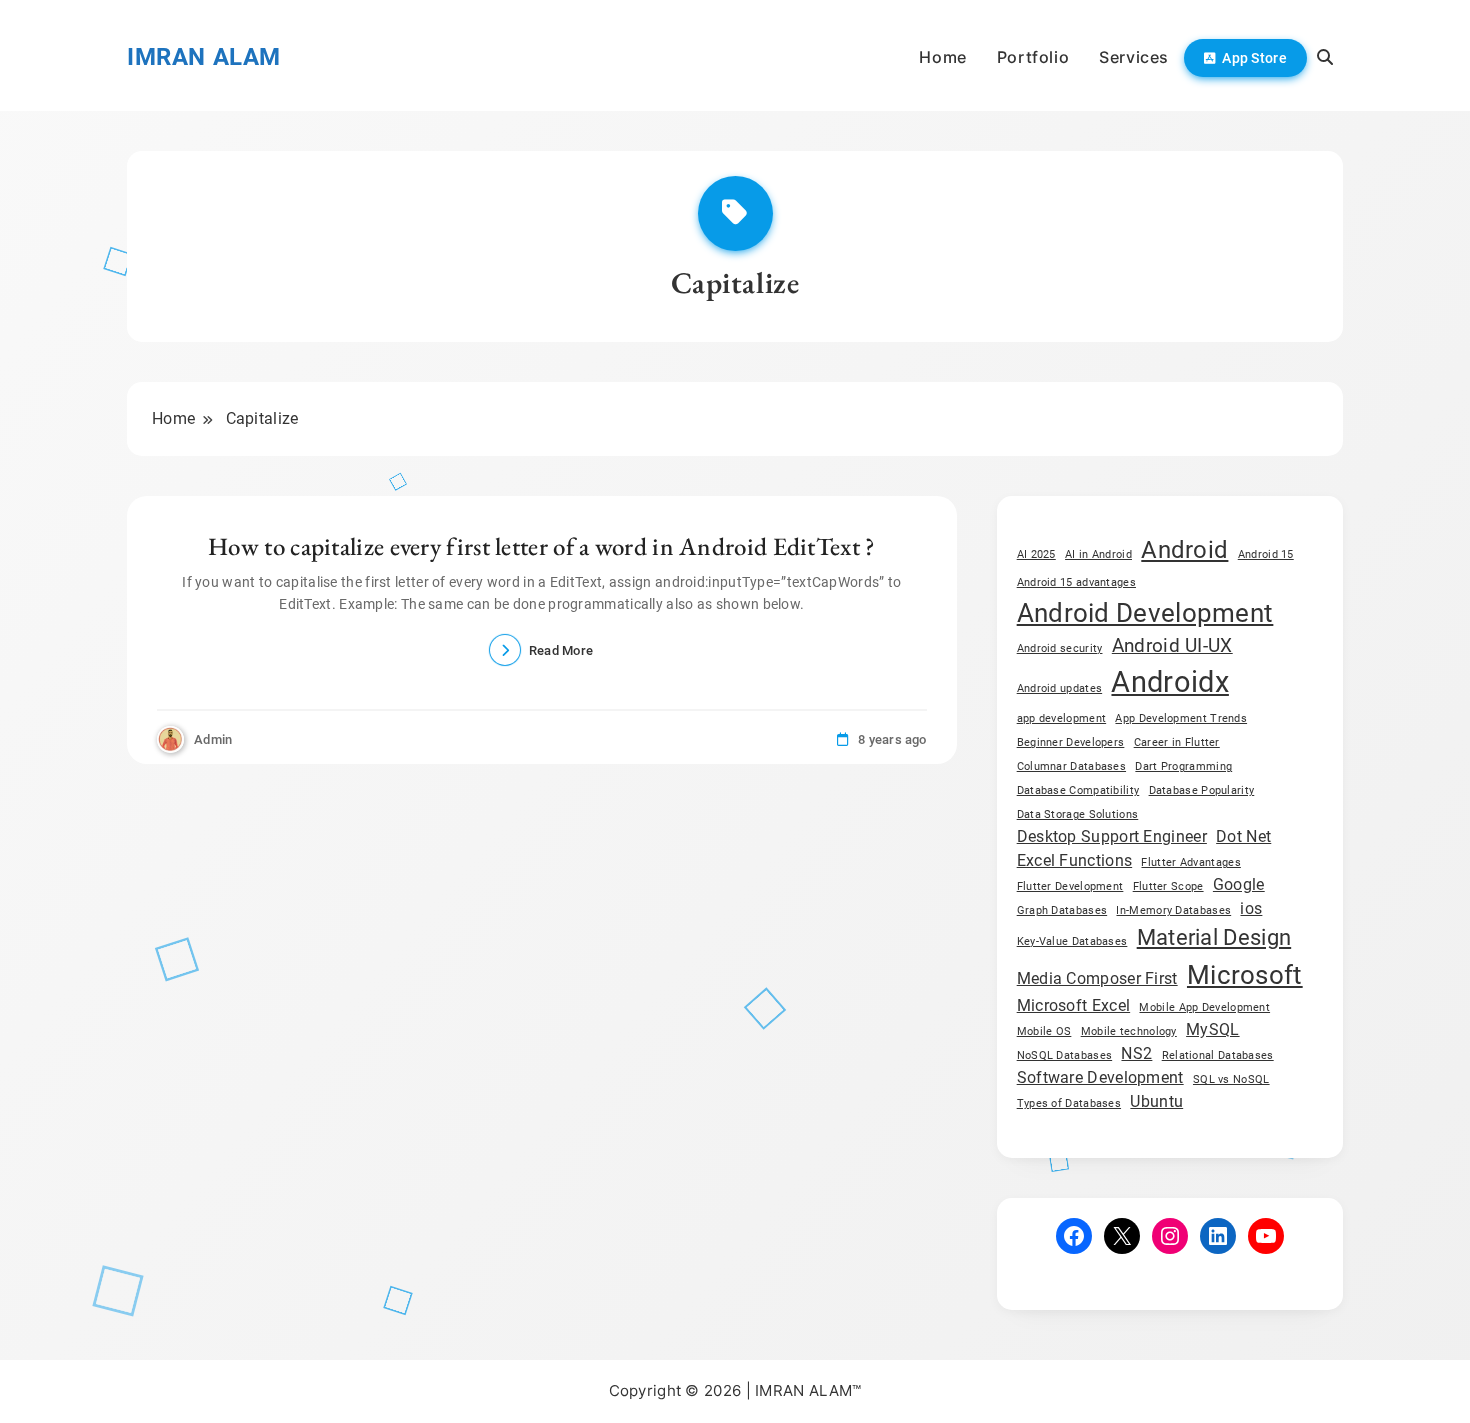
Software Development (1100, 1077)
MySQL (1213, 1029)
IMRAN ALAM (204, 57)
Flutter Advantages (1190, 862)
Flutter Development (1070, 886)
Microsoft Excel (1074, 1005)
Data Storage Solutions (1078, 814)
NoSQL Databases (1065, 1055)
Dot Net (1243, 836)
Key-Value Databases (1072, 941)
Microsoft (1245, 974)
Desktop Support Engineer (1112, 836)
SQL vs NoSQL (1231, 1079)
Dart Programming (1183, 766)
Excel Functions (1075, 860)
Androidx (1169, 682)
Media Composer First (1097, 978)
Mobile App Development (1204, 1007)
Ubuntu (1156, 1101)
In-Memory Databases (1173, 910)
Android (1184, 549)
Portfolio (1033, 57)
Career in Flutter (1177, 742)
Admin (213, 739)
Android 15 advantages (1076, 582)
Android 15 (1266, 554)
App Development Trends (1181, 718)
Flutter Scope (1168, 886)
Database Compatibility (1078, 790)
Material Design (1214, 937)
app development (1062, 718)
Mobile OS (1044, 1031)
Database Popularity (1202, 790)
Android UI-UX (1172, 645)
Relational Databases (1218, 1055)
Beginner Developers (1071, 742)
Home (942, 57)
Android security (1060, 648)
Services (1134, 57)
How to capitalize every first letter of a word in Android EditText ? (541, 546)
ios (1251, 908)
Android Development (1145, 612)
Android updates (1060, 688)
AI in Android (1098, 554)
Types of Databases (1069, 1103)
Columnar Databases (1071, 766)
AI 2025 (1036, 554)
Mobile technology (1129, 1031)
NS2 (1136, 1053)
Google (1239, 884)
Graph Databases (1062, 910)
